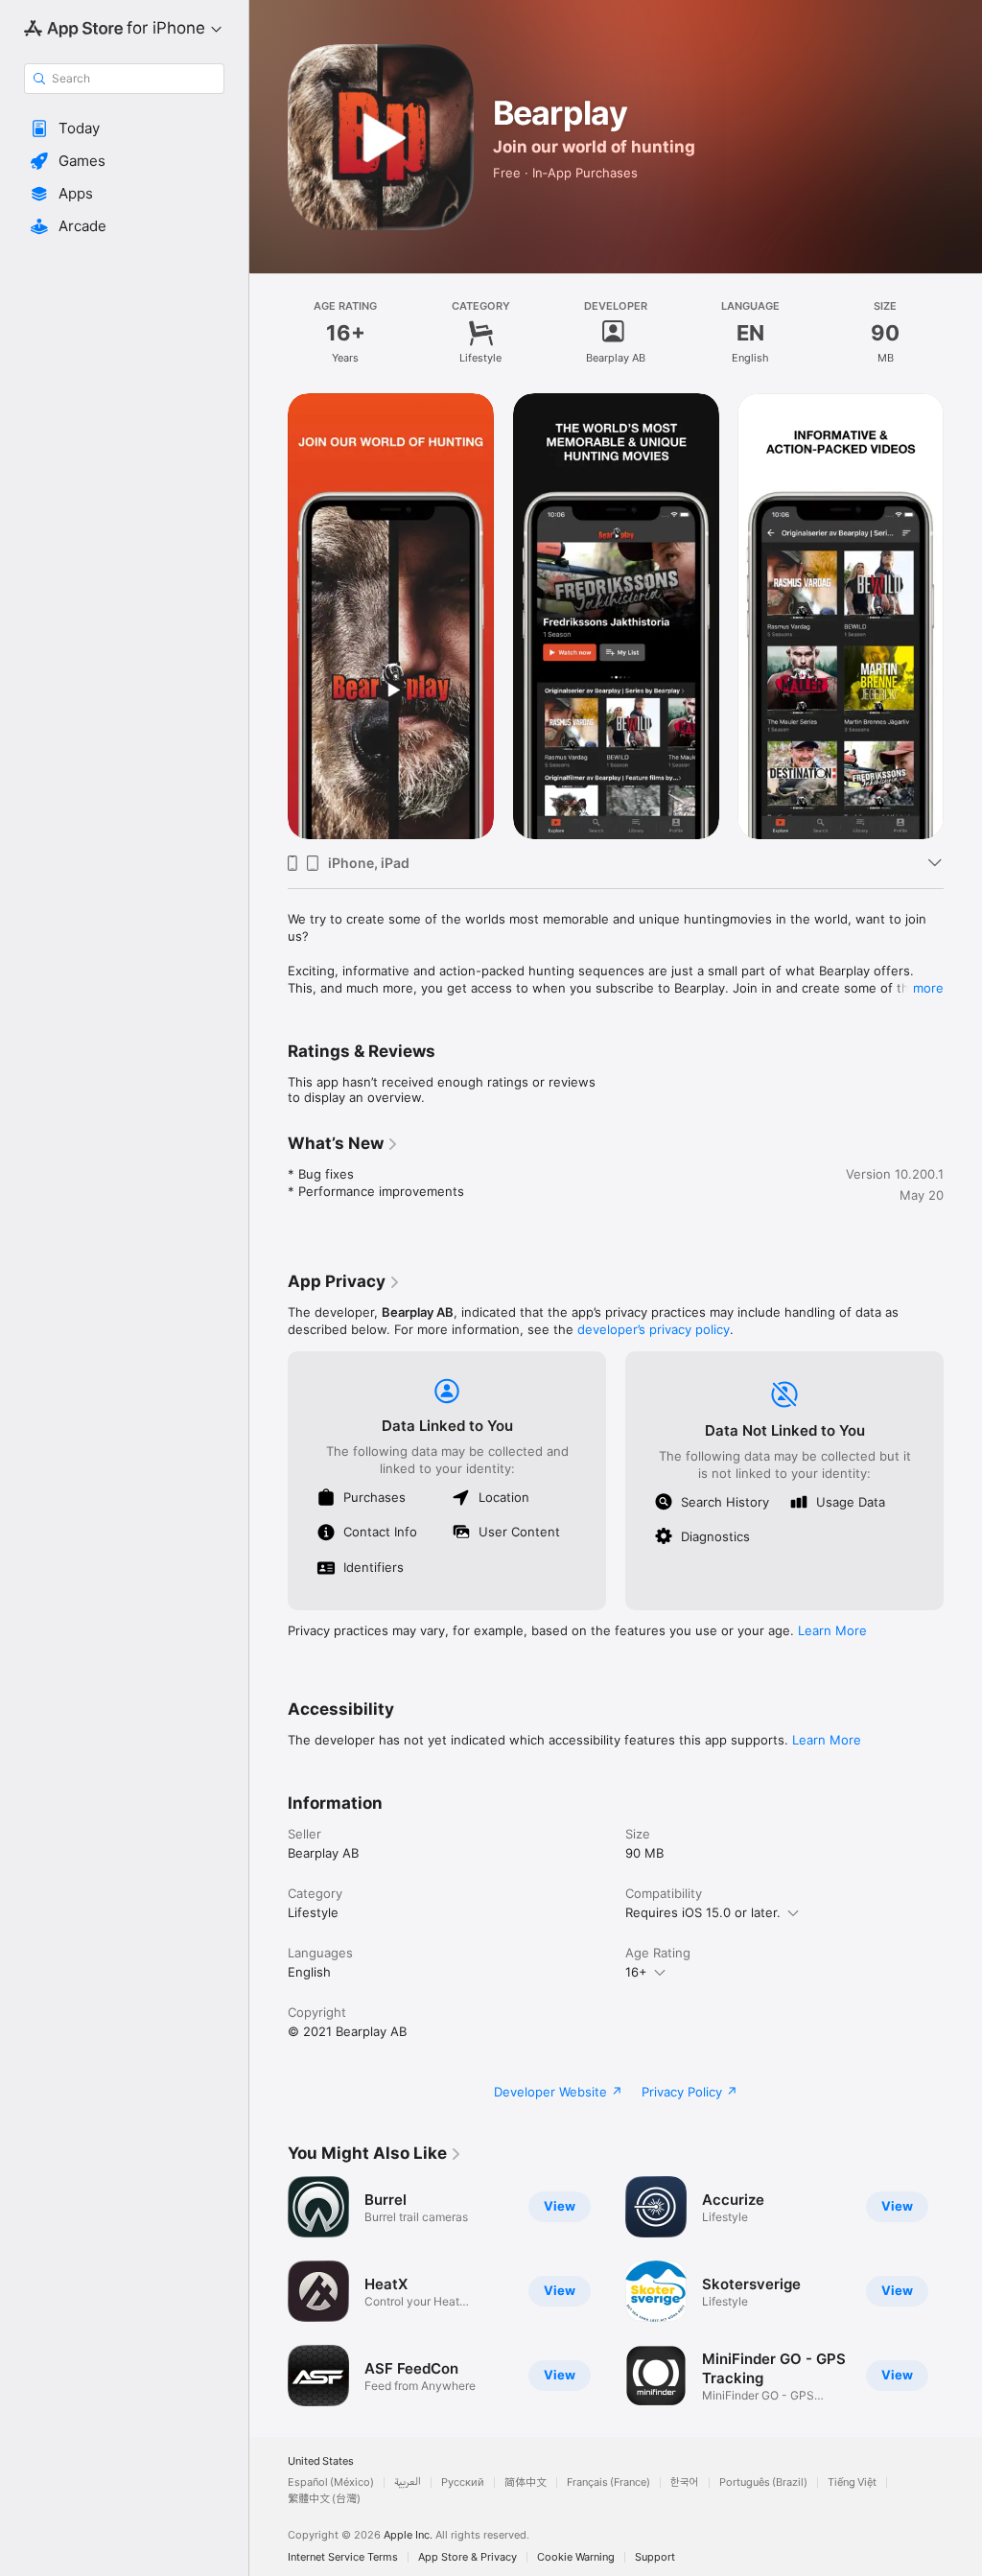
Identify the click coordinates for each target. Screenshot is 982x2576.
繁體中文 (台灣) (324, 2499)
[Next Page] (963, 616)
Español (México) (331, 2482)
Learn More (832, 1630)
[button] (124, 129)
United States (321, 2461)
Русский (463, 2482)
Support (655, 2557)
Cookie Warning (576, 2557)
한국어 (685, 2482)
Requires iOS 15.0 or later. (703, 1912)
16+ (636, 1972)
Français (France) (608, 2482)
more (928, 988)
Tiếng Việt (852, 2482)
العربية (408, 2482)
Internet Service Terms (343, 2557)
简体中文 (526, 2482)
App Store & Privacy (468, 2557)
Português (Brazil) (763, 2482)
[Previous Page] (269, 616)
